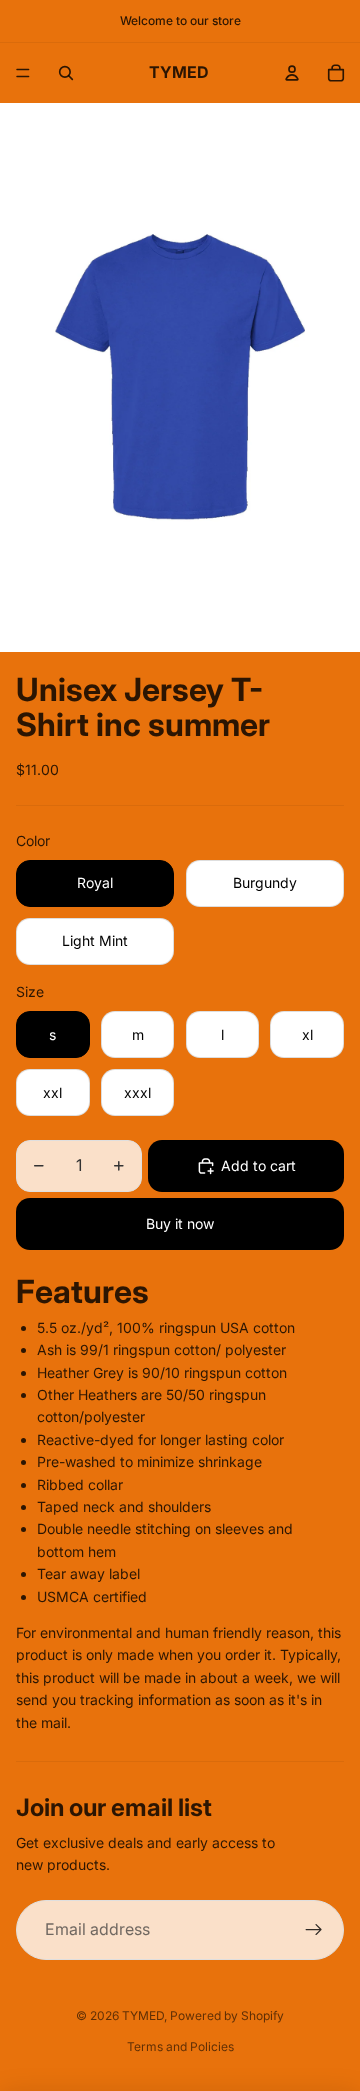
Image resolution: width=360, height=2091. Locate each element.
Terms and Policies (180, 2046)
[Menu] (23, 73)
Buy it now (180, 1223)
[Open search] (66, 73)
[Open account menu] (292, 73)
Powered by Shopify (227, 2015)
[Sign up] (314, 1930)
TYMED (143, 2015)
